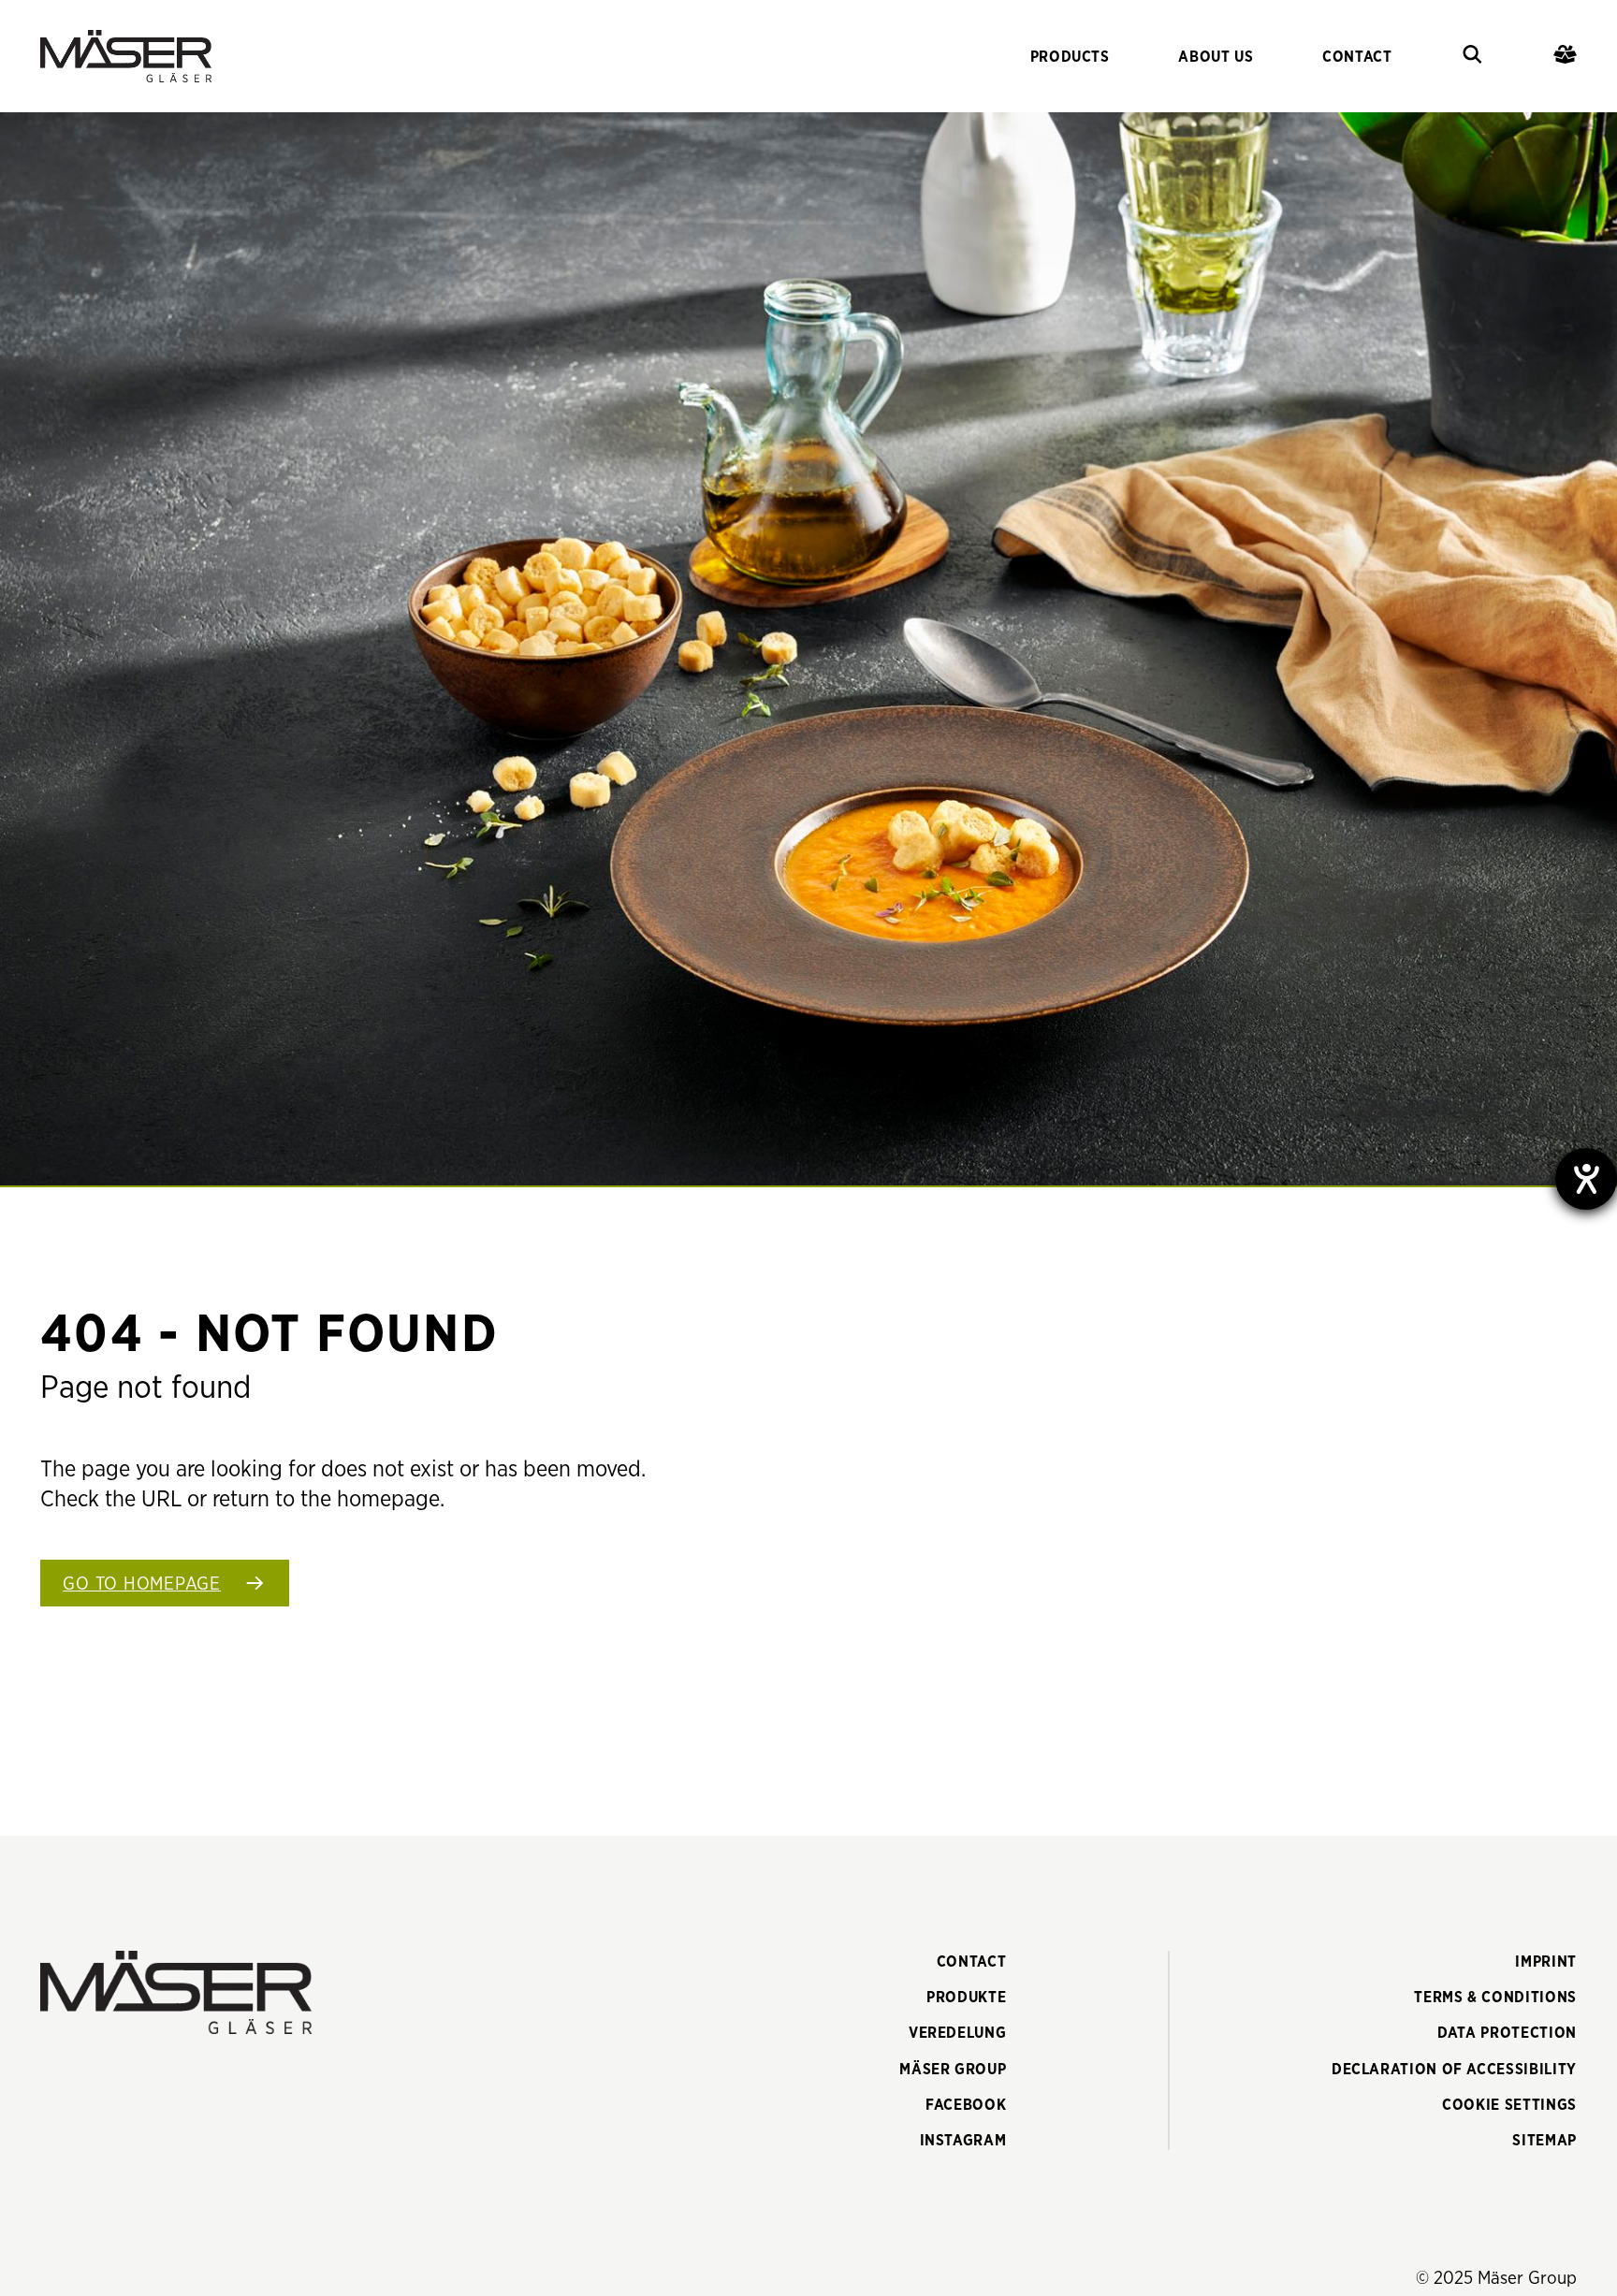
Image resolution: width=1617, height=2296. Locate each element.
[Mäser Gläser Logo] (126, 56)
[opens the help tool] (1586, 1179)
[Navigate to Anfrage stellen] (1565, 57)
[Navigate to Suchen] (1472, 57)
